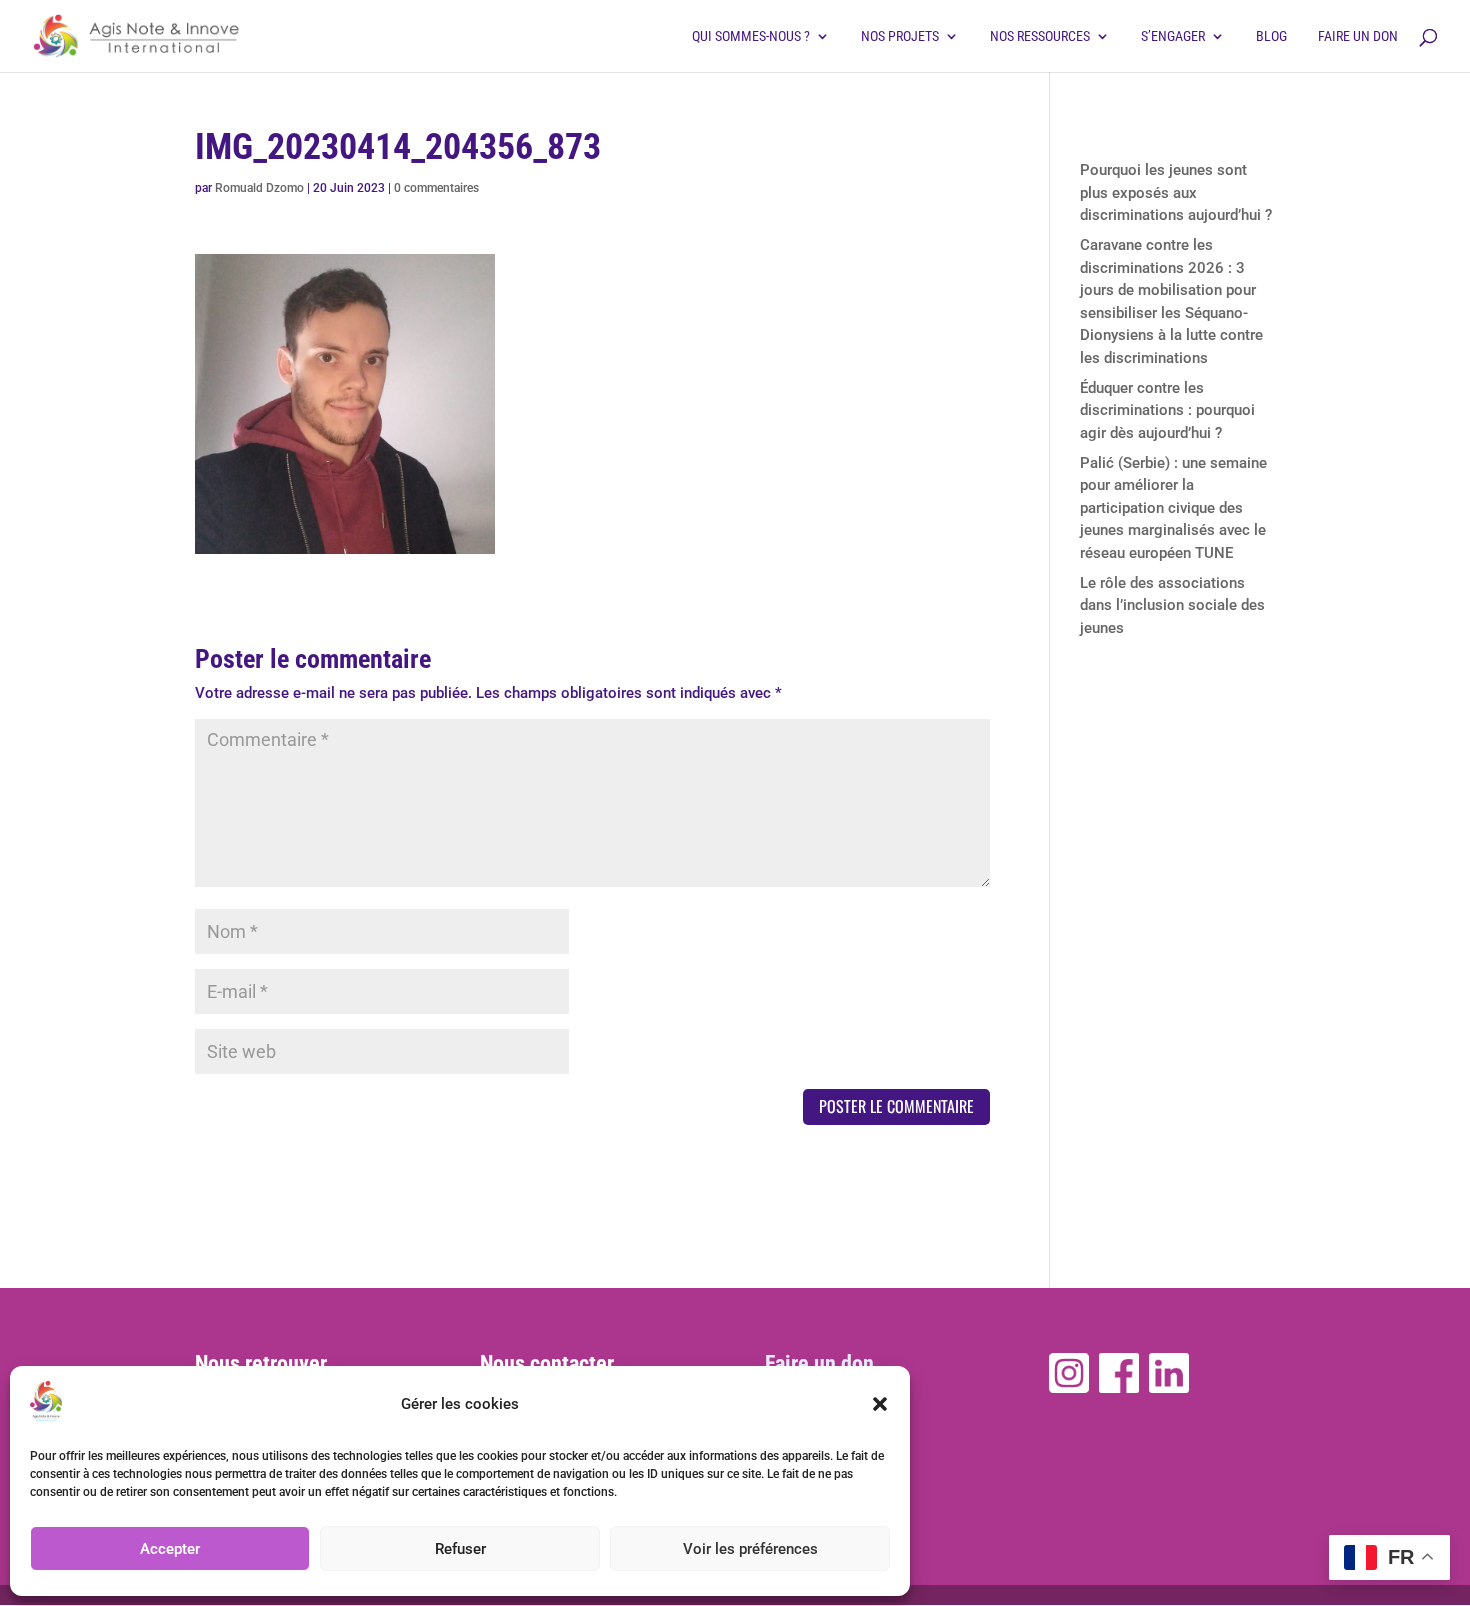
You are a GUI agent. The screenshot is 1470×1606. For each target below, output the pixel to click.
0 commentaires (436, 188)
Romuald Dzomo (259, 188)
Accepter (170, 1549)
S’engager (1173, 36)
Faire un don (1358, 36)
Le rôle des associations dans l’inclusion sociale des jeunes (1172, 605)
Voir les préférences (750, 1549)
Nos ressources (1040, 36)
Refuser (460, 1549)
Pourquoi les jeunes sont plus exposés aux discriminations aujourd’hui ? (1176, 192)
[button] (880, 1404)
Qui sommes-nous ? (751, 36)
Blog (1271, 36)
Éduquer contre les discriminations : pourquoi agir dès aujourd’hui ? (1167, 410)
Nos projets (900, 36)
